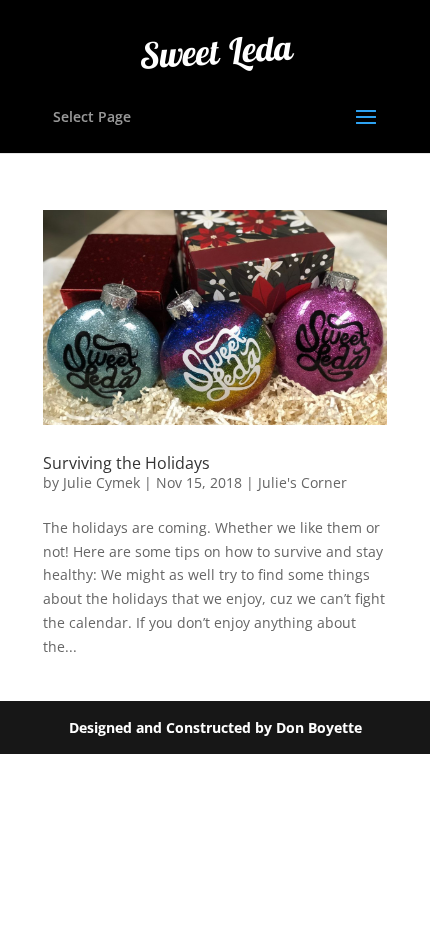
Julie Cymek (101, 482)
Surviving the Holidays (126, 463)
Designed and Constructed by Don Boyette (215, 727)
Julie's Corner (302, 482)
